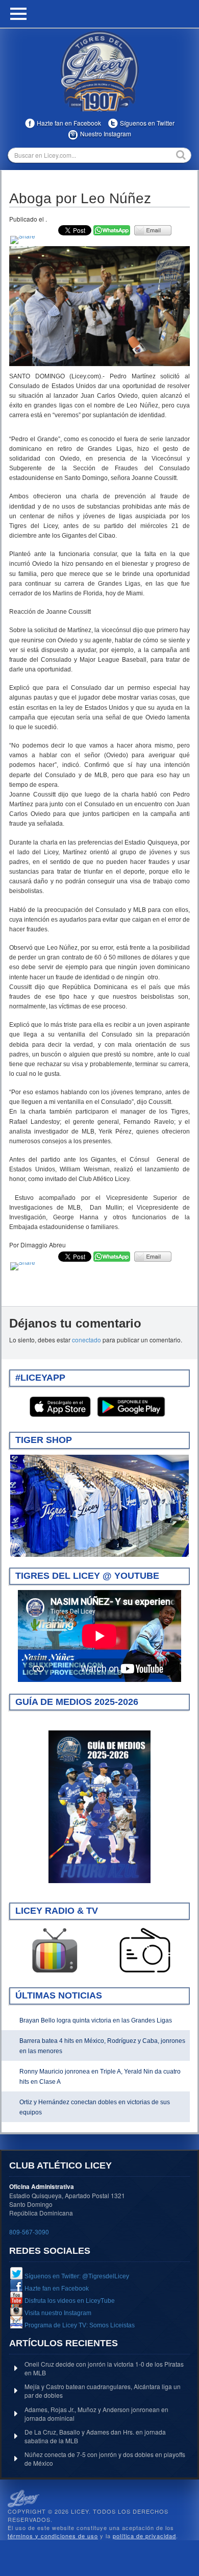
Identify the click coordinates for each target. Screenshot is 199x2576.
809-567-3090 (29, 2232)
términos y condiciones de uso (53, 2536)
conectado (86, 1340)
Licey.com (99, 71)
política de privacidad (144, 2536)
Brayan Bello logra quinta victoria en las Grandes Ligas (96, 2020)
